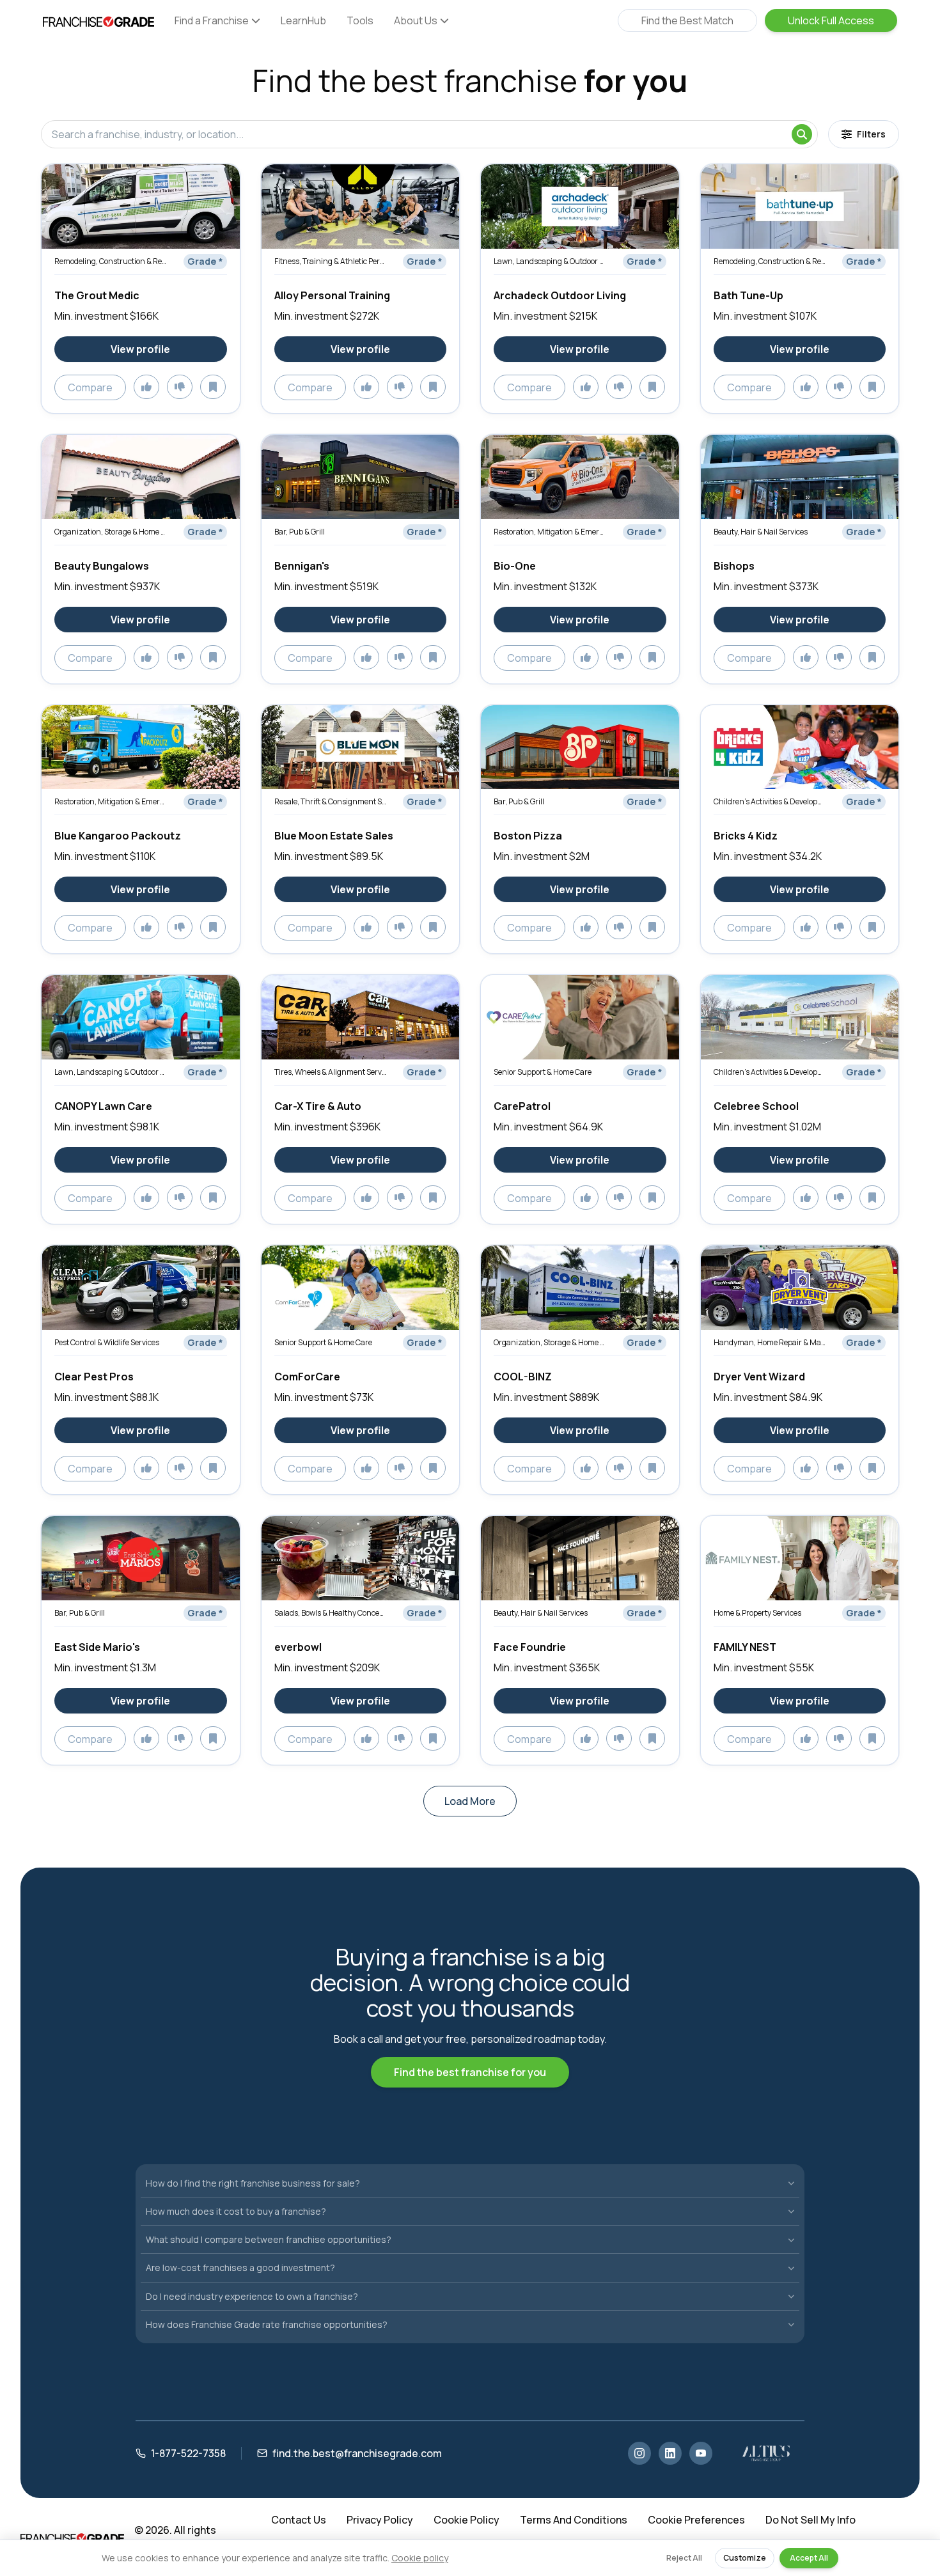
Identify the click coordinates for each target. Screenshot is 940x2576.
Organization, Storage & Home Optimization (110, 532)
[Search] (802, 134)
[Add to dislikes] (180, 387)
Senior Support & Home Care (543, 1072)
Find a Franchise (212, 20)
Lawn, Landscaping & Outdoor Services (550, 261)
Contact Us (299, 2520)
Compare (90, 387)
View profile (140, 349)
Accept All (809, 2558)
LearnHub (303, 20)
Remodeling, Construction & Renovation (110, 261)
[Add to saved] (213, 387)
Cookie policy (420, 2558)
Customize (745, 2558)
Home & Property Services (757, 1613)
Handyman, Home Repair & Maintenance (770, 1342)
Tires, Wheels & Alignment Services (330, 1072)
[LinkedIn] (670, 2453)
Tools (360, 20)
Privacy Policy (380, 2520)
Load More (470, 1801)
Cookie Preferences (696, 2520)
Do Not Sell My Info (811, 2520)
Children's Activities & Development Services (770, 801)
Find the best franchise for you (470, 2072)
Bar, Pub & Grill (300, 532)
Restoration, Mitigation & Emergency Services (550, 532)
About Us (416, 20)
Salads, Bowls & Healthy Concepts (330, 1613)
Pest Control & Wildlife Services (107, 1342)
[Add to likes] (146, 387)
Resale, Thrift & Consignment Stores (330, 801)
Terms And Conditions (574, 2520)
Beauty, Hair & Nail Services (761, 532)
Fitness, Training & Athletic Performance (330, 261)
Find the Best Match (687, 20)
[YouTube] (701, 2453)
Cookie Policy (466, 2520)
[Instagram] (639, 2453)
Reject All (684, 2558)
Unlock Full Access (831, 20)
